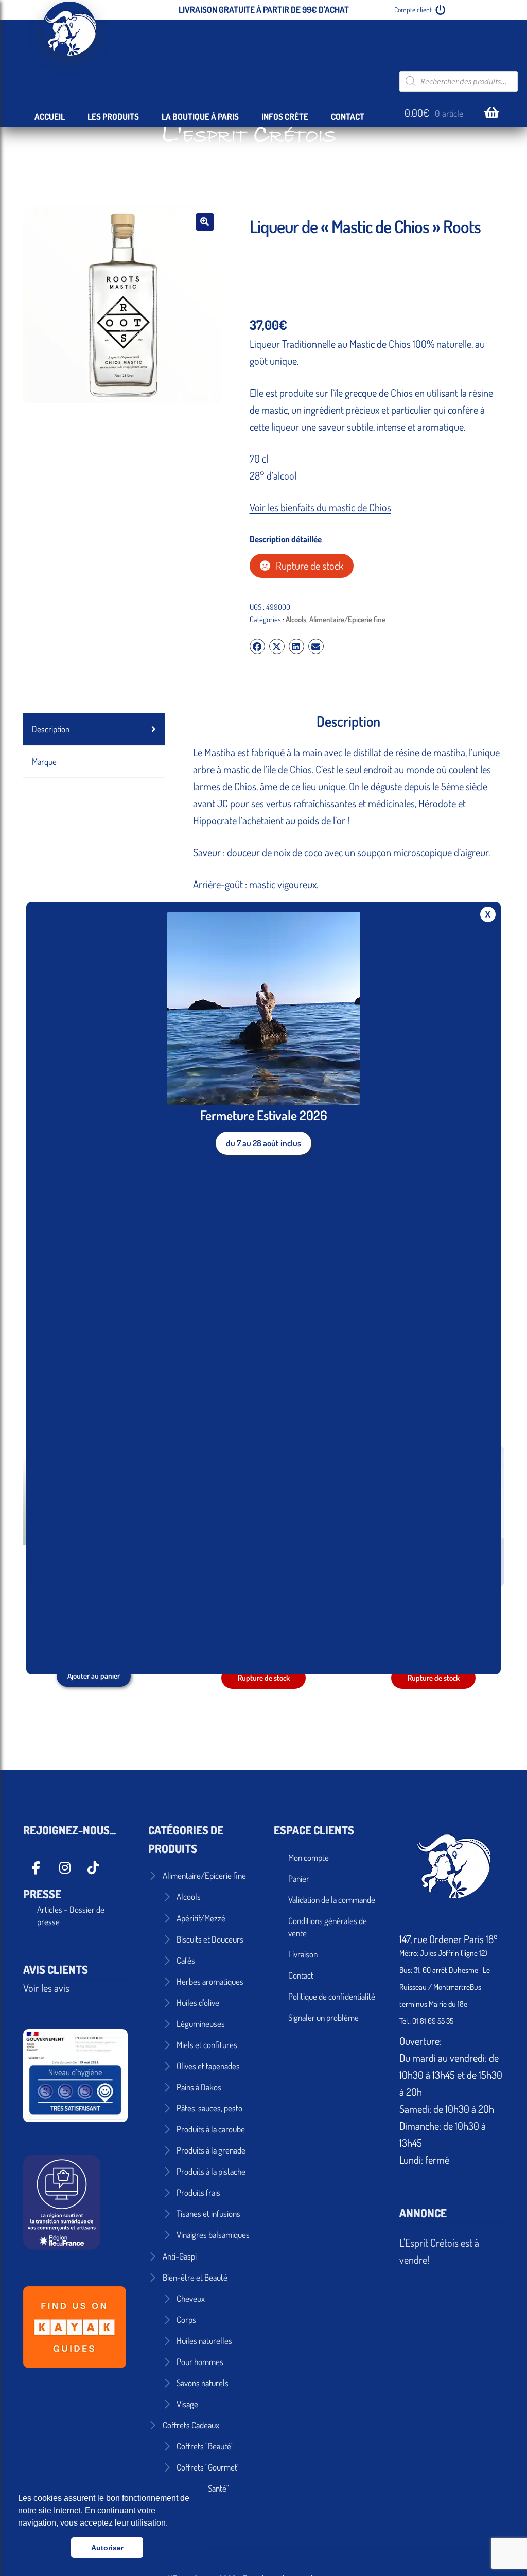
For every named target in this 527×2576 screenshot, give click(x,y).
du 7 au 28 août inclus (263, 1143)
